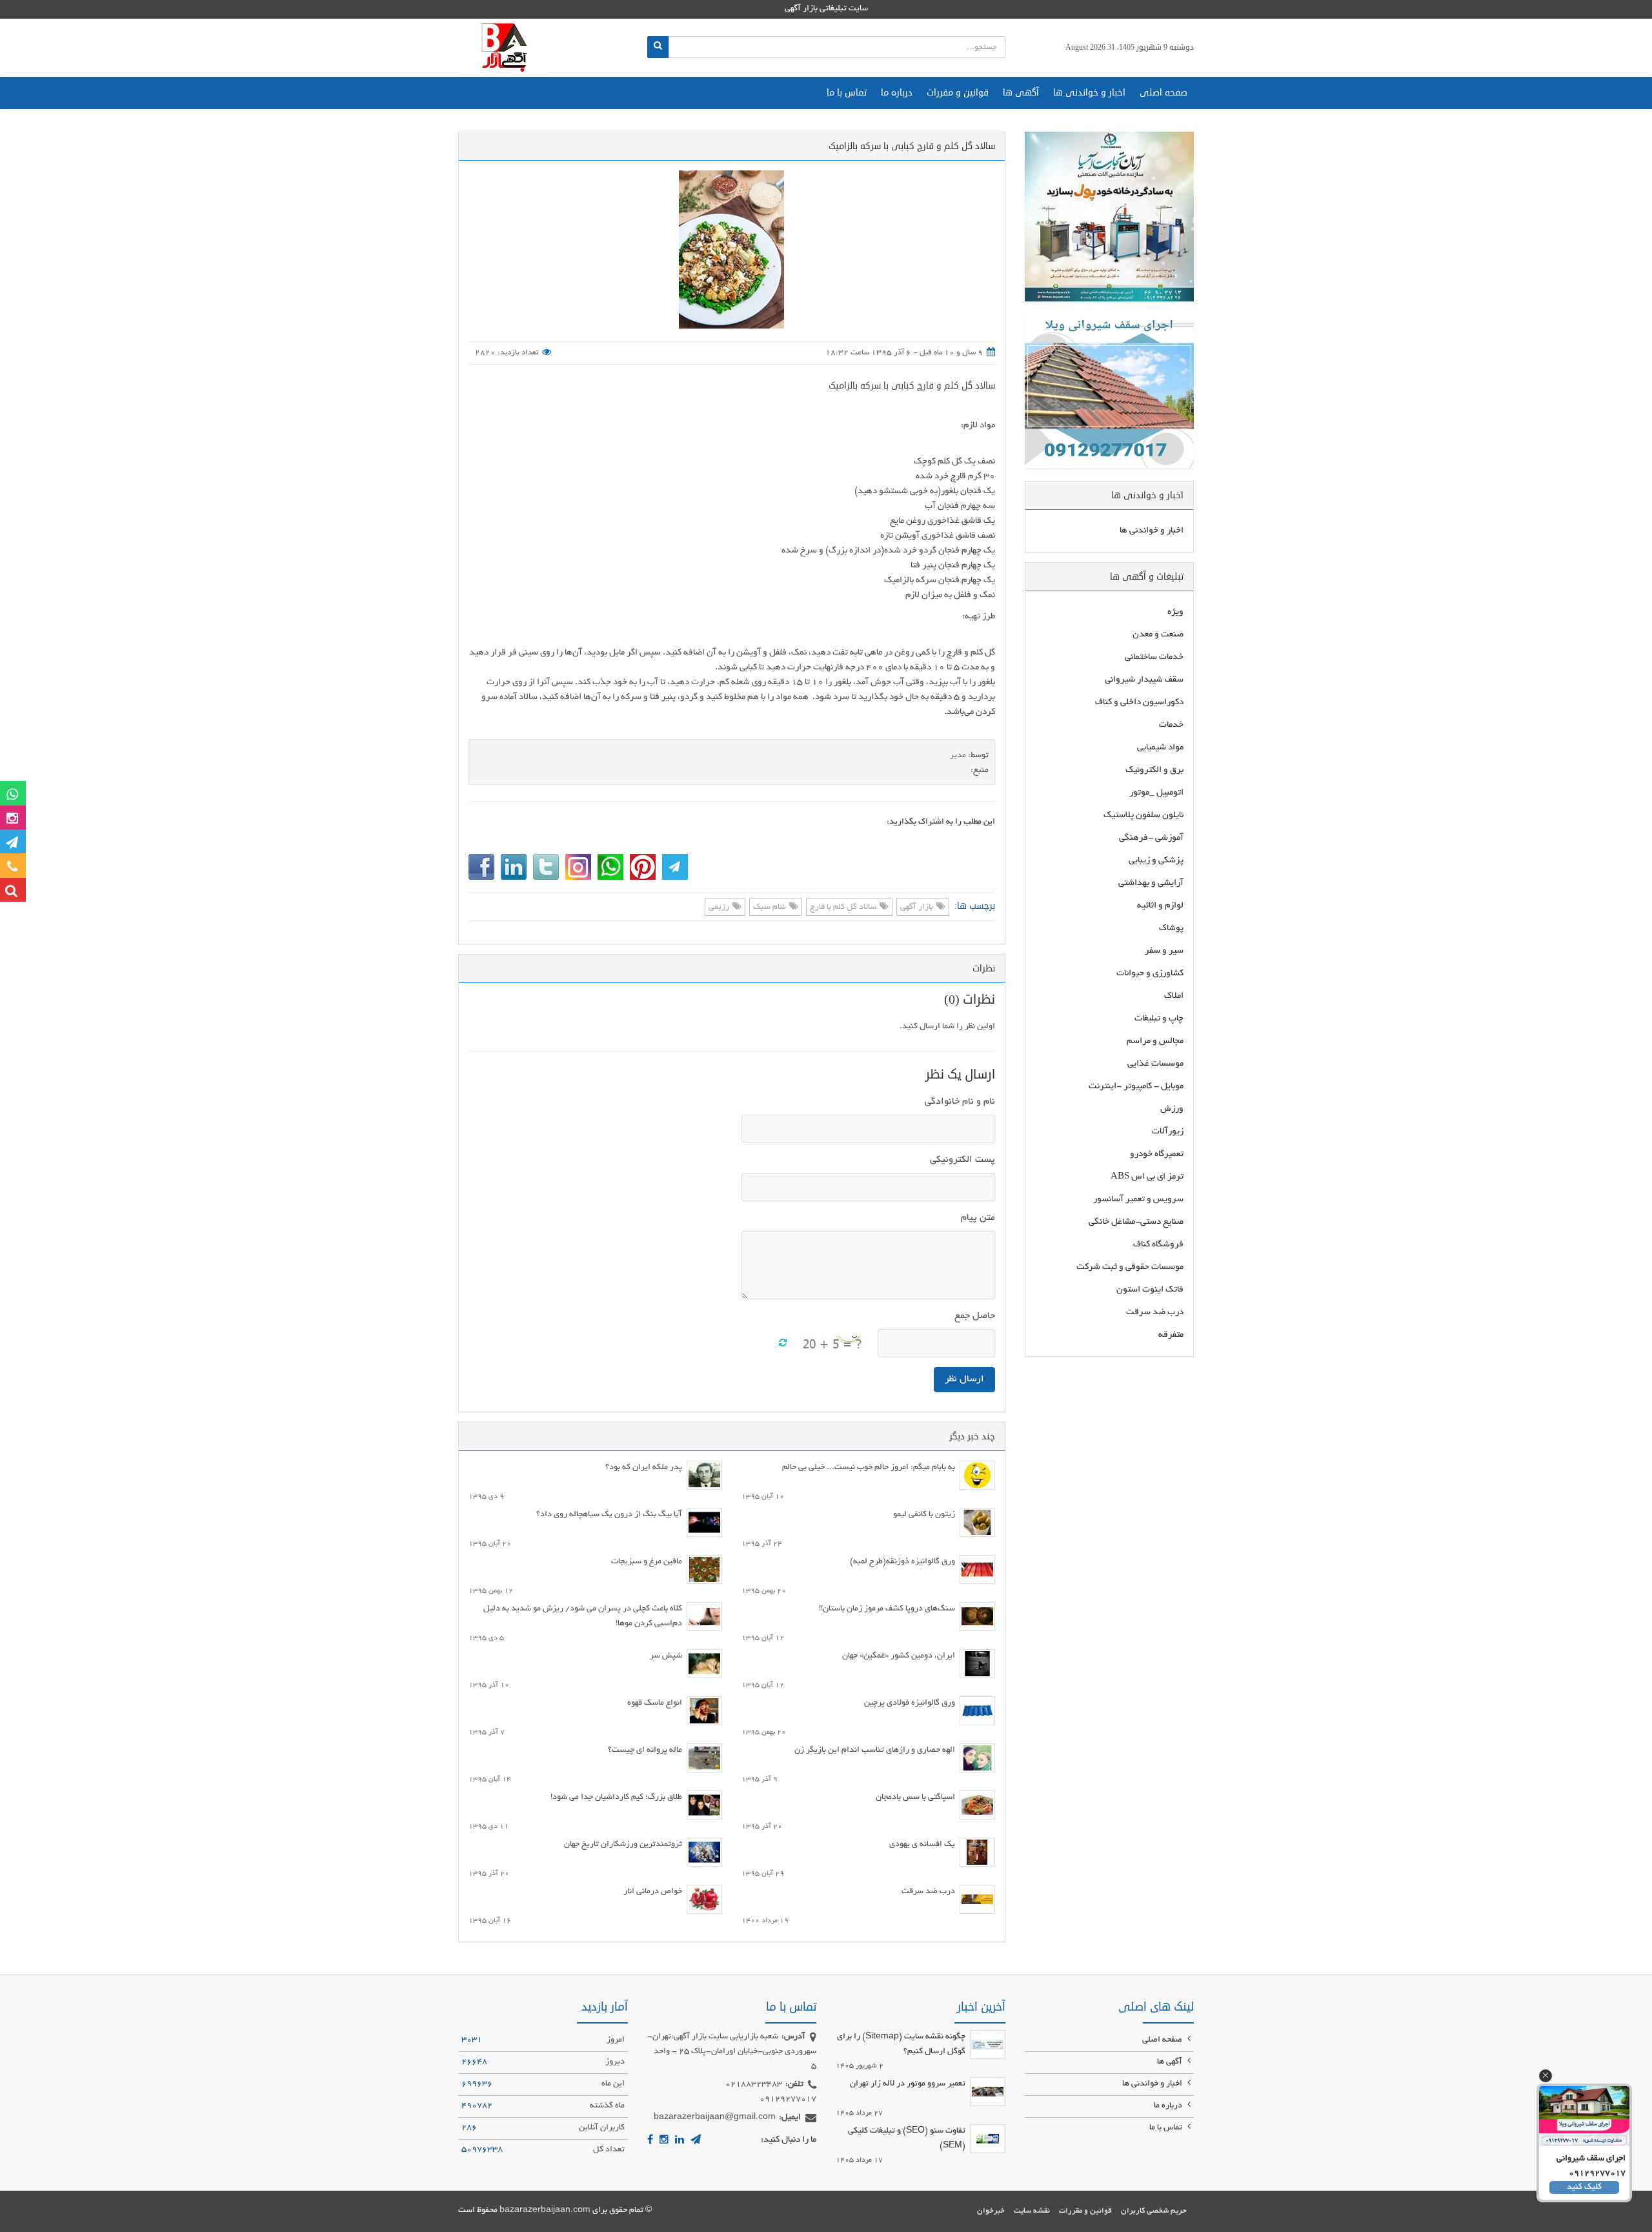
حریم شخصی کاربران (1154, 2211)
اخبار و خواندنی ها (1089, 93)
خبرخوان (991, 2211)
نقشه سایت (1032, 2211)
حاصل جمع (975, 1316)
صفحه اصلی (1163, 93)
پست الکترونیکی (962, 1160)
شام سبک (771, 908)
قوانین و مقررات (958, 93)
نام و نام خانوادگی (960, 1102)
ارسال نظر (964, 1379)
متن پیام (978, 1218)
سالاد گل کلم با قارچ (844, 908)
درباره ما (897, 93)
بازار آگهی (918, 908)
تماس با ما (847, 93)
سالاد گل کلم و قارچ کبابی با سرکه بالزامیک (912, 386)
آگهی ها (1021, 93)
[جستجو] (658, 47)
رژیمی (720, 908)
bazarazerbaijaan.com (545, 2211)
